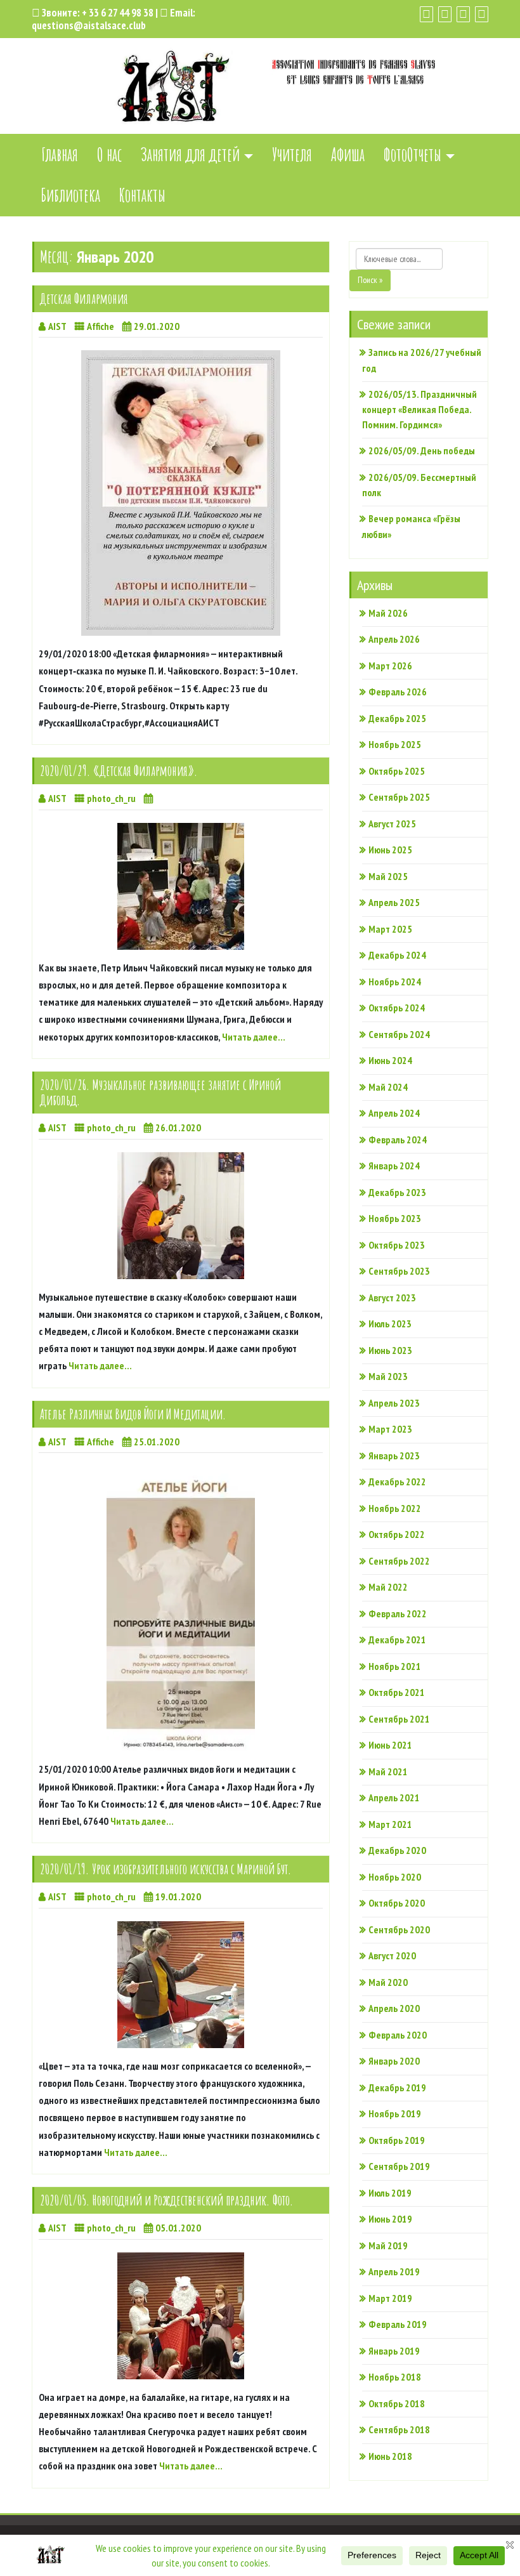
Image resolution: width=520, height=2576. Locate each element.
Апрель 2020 (394, 2008)
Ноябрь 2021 (395, 1666)
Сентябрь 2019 (399, 2166)
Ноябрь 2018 (395, 2377)
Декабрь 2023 (397, 1192)
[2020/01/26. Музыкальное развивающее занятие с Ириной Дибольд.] (181, 1216)
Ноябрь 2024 (395, 982)
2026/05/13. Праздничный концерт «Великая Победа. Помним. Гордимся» (419, 410)
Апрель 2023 (394, 1403)
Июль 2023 (390, 1324)
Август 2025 (392, 824)
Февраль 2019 (398, 2324)
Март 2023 (390, 1429)
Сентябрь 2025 (399, 797)
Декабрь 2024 (397, 955)
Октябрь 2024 (397, 1008)
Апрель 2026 (394, 639)
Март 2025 (390, 929)
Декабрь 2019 (397, 2087)
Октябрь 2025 (397, 771)
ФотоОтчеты (413, 154)
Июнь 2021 (390, 1745)
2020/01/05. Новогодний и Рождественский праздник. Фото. (167, 2200)
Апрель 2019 (394, 2271)
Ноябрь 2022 (395, 1508)
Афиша (348, 154)
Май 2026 (388, 613)
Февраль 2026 (398, 692)
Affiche (101, 326)
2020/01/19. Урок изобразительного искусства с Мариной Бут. (166, 1869)
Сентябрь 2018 (399, 2429)
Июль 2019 (390, 2193)
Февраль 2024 (398, 1140)
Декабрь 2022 (397, 1482)
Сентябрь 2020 (399, 1929)
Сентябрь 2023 (399, 1271)
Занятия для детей (190, 154)
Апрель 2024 (394, 1113)
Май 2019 (388, 2245)
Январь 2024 (394, 1166)
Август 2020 (392, 1955)
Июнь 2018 (390, 2456)
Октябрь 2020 (397, 1903)
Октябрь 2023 (397, 1245)
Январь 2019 (394, 2351)
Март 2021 (390, 1824)
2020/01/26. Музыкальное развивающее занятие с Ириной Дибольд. (160, 1092)
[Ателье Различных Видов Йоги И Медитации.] (181, 1608)
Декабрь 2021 (397, 1640)
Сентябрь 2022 (399, 1561)
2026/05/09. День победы (422, 450)
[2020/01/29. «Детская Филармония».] (181, 886)
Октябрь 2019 (397, 2140)
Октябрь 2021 (397, 1692)
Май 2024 (388, 1087)
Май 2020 (388, 1982)
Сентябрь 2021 (399, 1719)
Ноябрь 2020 (395, 1877)
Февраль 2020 (398, 2035)
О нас (109, 154)
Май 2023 (388, 1376)
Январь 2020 (394, 2061)
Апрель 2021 (394, 1797)
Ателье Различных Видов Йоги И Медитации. (133, 1414)
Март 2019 (390, 2298)
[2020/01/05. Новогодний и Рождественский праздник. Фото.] (181, 2316)
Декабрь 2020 (397, 1850)
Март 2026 (390, 666)
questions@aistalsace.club (89, 25)
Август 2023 (392, 1298)
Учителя (292, 154)
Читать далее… (254, 1037)
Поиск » (370, 280)
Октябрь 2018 (397, 2403)
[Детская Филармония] (181, 493)
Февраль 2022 (398, 1613)
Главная (60, 154)
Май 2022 (388, 1587)
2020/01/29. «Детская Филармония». (119, 771)
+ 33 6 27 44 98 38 (118, 13)
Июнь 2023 (390, 1350)
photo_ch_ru (111, 798)
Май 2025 (388, 876)
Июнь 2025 (390, 850)
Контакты (142, 195)
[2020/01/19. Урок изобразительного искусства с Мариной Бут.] (181, 1985)
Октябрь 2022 (397, 1534)
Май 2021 (388, 1771)
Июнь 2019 (390, 2219)
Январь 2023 (394, 1456)
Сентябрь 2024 (399, 1034)
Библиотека (71, 195)
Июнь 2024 (390, 1060)
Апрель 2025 (394, 902)
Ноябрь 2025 (395, 744)
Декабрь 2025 (397, 718)
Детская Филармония (84, 299)
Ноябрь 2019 (395, 2113)
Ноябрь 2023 (395, 1218)
